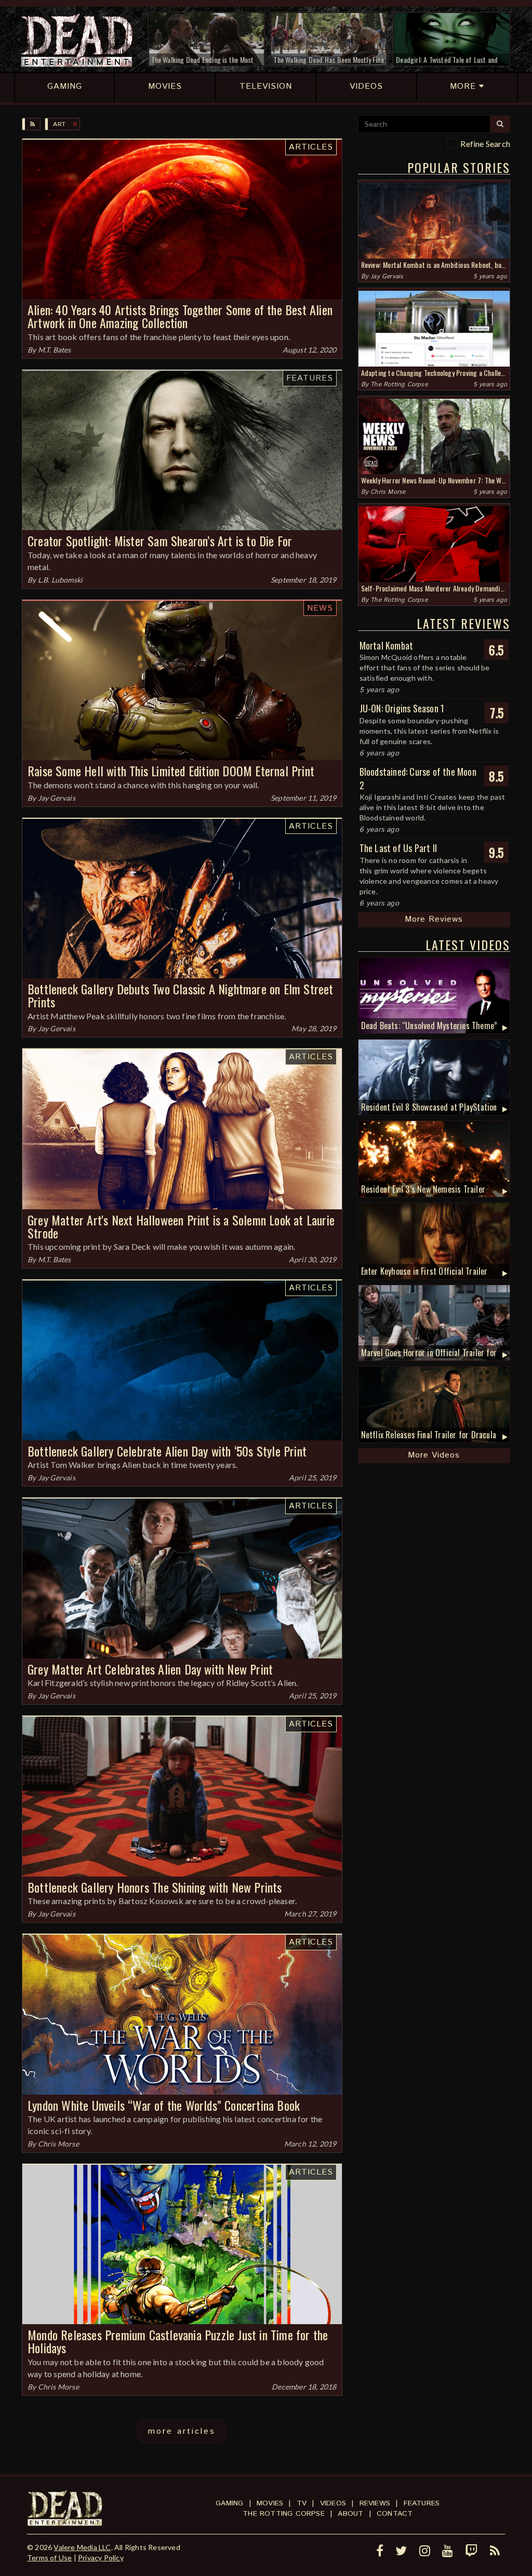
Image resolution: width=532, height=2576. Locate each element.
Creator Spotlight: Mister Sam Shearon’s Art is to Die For (160, 541)
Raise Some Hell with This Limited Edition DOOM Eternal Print (171, 771)
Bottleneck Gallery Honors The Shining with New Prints (155, 1887)
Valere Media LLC (82, 2547)
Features (310, 378)
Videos (333, 2503)
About (350, 2514)
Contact (395, 2514)
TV (302, 2503)
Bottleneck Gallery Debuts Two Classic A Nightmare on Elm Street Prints (181, 995)
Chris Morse (58, 2144)
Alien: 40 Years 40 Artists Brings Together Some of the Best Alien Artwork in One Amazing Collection (180, 316)
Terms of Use (49, 2558)
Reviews (375, 2503)
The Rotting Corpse (399, 385)
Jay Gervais (57, 798)
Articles (311, 147)
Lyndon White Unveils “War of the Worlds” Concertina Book (164, 2105)
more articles (182, 2431)
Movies (270, 2503)
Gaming (229, 2503)
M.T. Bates (55, 350)
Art (59, 124)
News (320, 608)
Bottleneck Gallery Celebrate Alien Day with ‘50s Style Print (167, 1451)
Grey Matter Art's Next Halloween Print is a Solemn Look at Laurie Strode (181, 1226)
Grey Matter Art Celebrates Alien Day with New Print (150, 1669)
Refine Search (485, 144)
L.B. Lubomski (61, 580)
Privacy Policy (101, 2558)
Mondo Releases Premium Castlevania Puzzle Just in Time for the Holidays (178, 2341)
